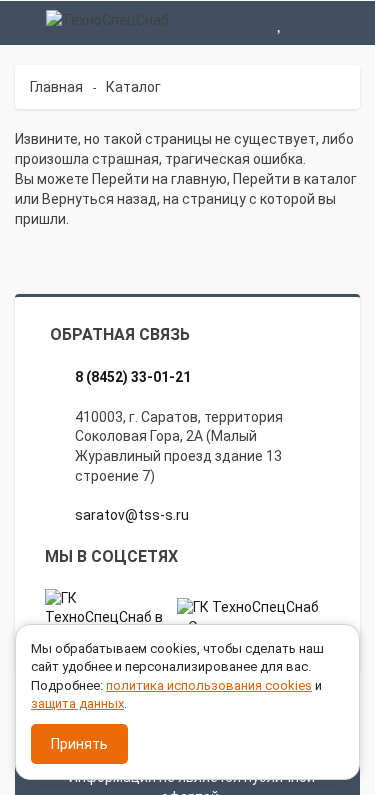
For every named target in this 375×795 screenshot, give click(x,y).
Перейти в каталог (295, 179)
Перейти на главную (159, 179)
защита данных (77, 703)
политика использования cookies (209, 685)
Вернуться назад (99, 199)
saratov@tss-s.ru (132, 515)
